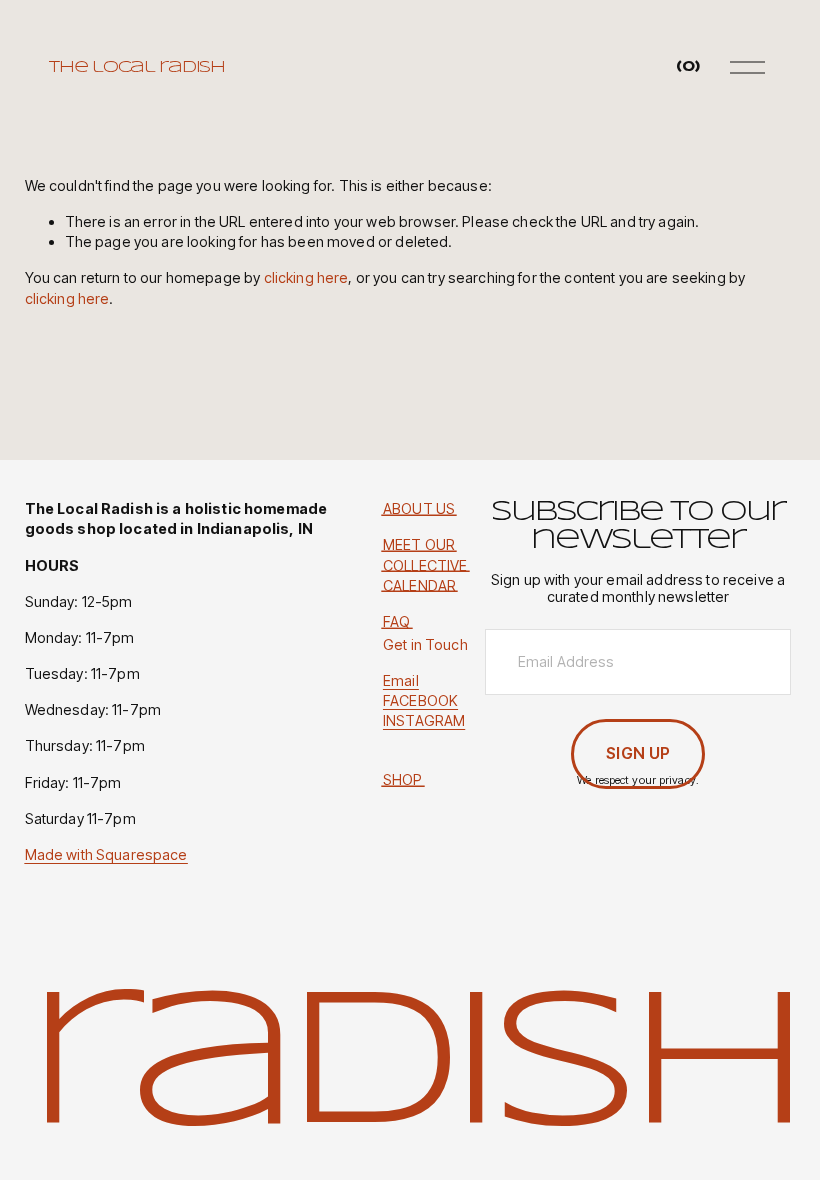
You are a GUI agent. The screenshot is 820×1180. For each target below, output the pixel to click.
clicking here (306, 277)
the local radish (137, 67)
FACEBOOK (420, 700)
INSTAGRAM (424, 720)
